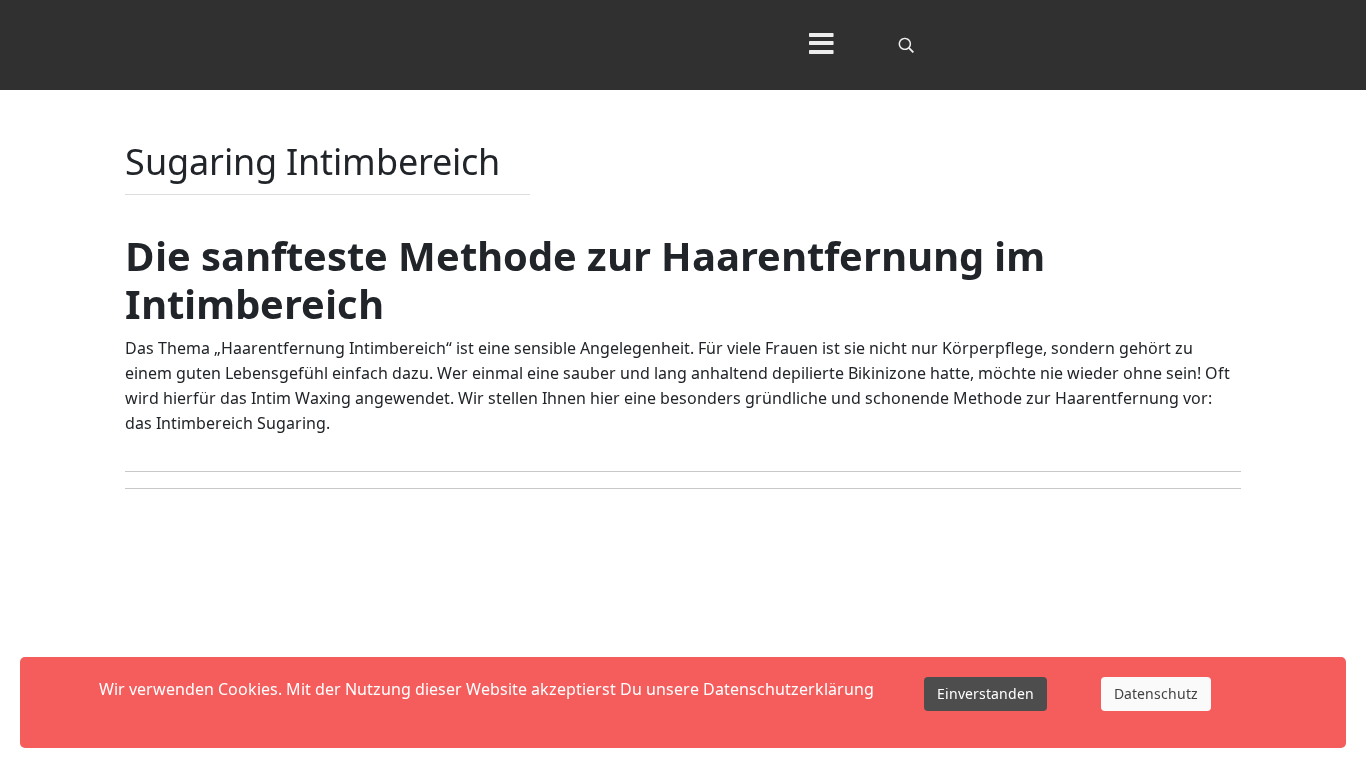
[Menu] (821, 45)
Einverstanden (985, 693)
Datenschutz (1156, 693)
